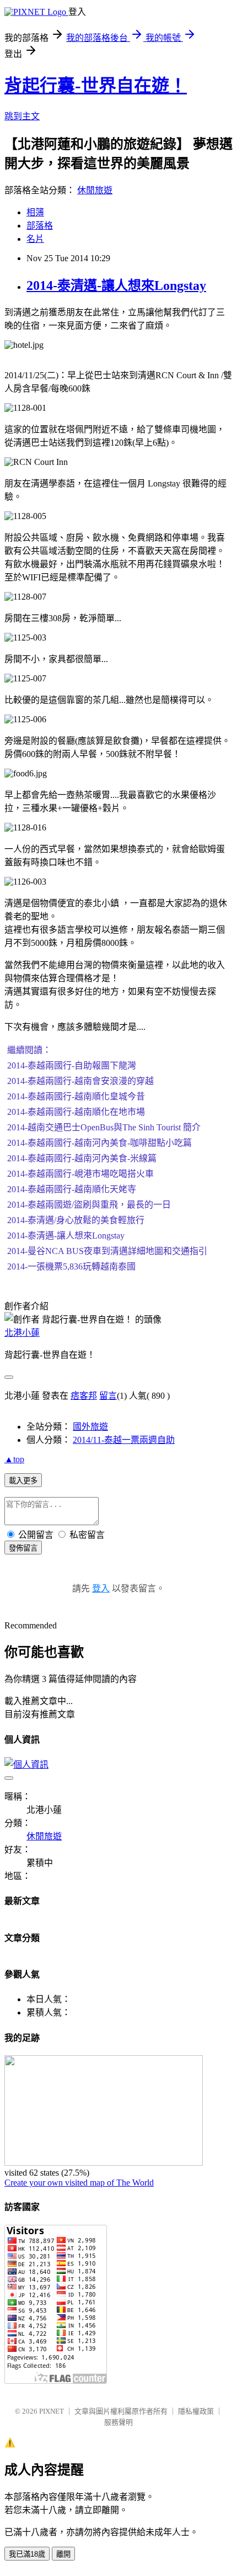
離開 (63, 2554)
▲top (14, 1459)
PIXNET (52, 2411)
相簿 (35, 212)
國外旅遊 (90, 1427)
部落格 (40, 226)
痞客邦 (84, 1396)
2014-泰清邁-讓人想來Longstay (116, 285)
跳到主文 (22, 116)
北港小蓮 (22, 1333)
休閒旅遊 (95, 190)
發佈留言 (23, 1548)
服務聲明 (118, 2422)
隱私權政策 (196, 2411)
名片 (35, 239)
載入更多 (23, 1481)
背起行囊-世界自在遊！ (96, 86)
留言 (108, 1396)
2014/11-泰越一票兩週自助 (124, 1440)
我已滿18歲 (27, 2554)
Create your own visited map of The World (79, 2183)
